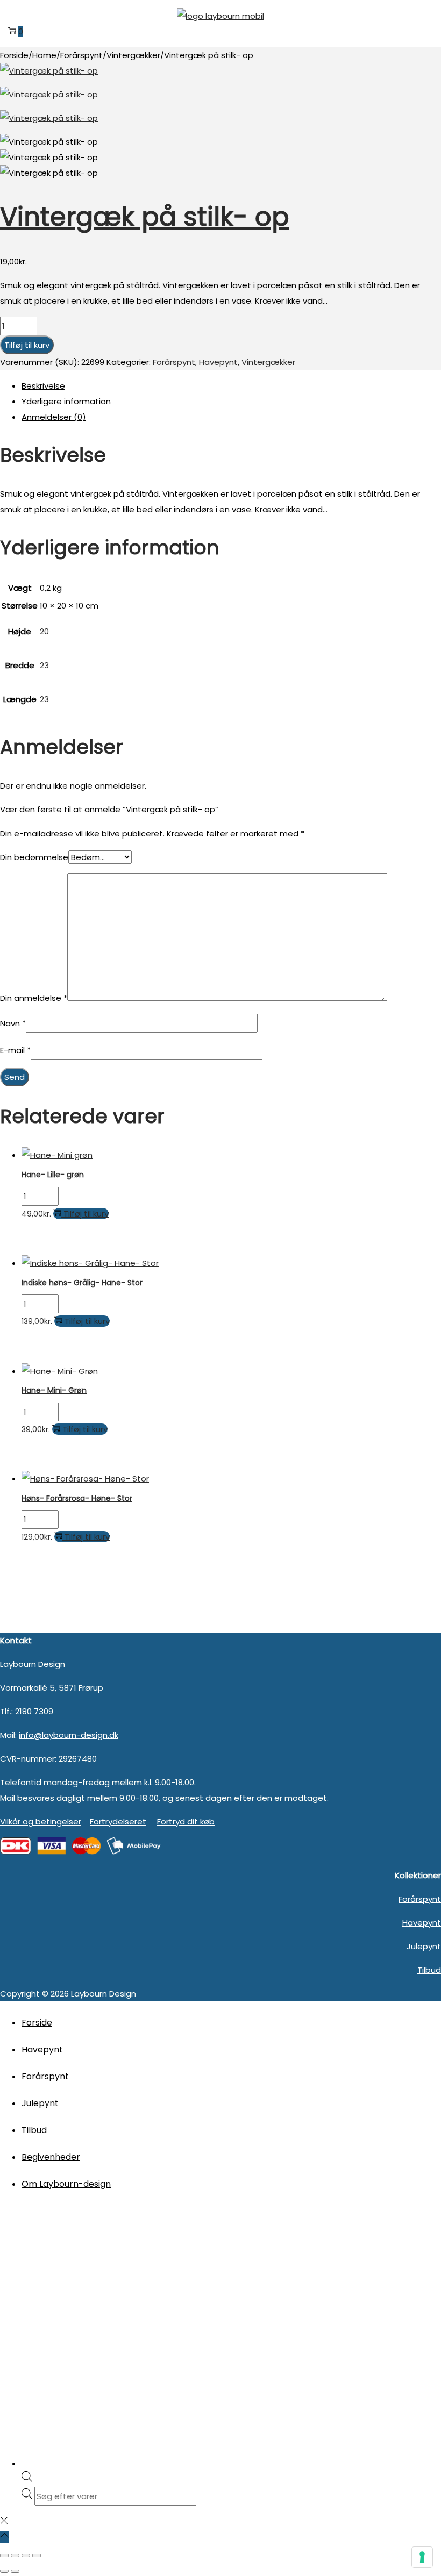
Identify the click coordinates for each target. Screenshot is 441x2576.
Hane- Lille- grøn (53, 1175)
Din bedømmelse (34, 857)
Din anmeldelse (34, 998)
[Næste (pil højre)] (15, 2571)
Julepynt (424, 1946)
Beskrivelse (43, 386)
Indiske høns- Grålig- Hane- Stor (82, 1283)
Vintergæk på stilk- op (145, 217)
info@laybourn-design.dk (69, 1735)
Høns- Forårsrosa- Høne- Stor (77, 1498)
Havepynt (218, 362)
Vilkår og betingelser (41, 1822)
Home (44, 55)
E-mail (15, 1050)
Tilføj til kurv (27, 345)
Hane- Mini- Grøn (54, 1390)
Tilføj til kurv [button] (86, 1214)
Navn (13, 1023)
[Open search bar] (27, 2479)
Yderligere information (66, 401)
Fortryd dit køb (186, 1822)
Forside (14, 55)
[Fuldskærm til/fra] (15, 2556)
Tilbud (429, 1970)
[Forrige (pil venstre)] (4, 2571)
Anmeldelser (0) (54, 417)
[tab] (231, 386)
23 (44, 665)
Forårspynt (81, 55)
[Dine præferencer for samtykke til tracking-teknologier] (422, 2557)
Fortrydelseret (118, 1822)
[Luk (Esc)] (37, 2556)
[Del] (26, 2556)
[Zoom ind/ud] (4, 2556)
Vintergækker (133, 55)
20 (44, 631)
